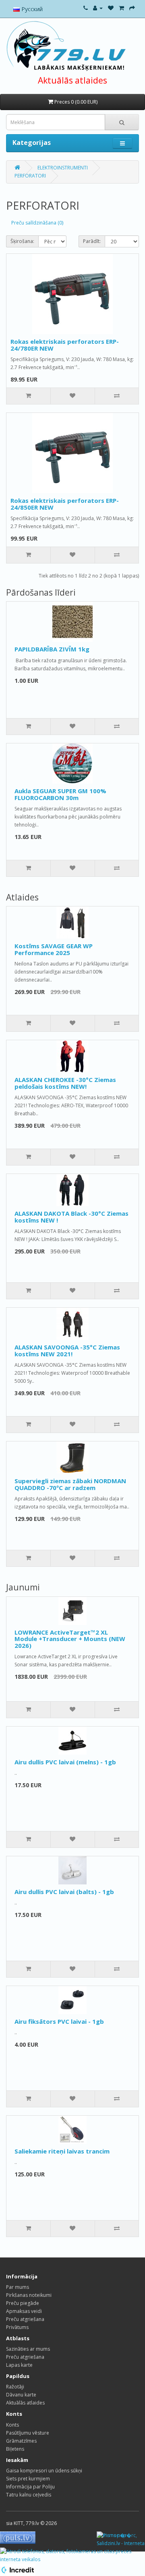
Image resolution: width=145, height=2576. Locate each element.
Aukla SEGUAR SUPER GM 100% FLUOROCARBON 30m (60, 794)
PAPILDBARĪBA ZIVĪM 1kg (52, 649)
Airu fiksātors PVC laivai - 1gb (59, 2021)
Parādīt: (92, 241)
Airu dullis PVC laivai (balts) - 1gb (64, 1892)
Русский (31, 9)
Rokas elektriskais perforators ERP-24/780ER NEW (65, 345)
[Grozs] (121, 8)
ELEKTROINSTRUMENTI (63, 168)
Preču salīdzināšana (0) (37, 223)
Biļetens (15, 2449)
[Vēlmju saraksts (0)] (111, 8)
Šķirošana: (22, 241)
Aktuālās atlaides (72, 80)
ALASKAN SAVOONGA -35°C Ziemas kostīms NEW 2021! (67, 1350)
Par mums (18, 2287)
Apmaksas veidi (24, 2311)
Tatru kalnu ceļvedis (29, 2495)
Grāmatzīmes (21, 2441)
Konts (12, 2425)
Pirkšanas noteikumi (29, 2295)
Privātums (17, 2327)
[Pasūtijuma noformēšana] (132, 8)
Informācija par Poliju (30, 2487)
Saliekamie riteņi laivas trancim (62, 2151)
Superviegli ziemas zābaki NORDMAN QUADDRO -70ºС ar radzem (70, 1484)
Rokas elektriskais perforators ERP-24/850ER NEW (65, 504)
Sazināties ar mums (28, 2349)
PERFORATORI (30, 176)
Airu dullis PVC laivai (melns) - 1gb (65, 1762)
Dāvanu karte (21, 2395)
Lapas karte (19, 2365)
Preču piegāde (23, 2303)
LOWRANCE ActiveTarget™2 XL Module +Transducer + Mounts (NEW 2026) (70, 1639)
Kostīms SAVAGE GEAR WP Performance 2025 (54, 949)
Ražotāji (15, 2387)
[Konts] (98, 8)
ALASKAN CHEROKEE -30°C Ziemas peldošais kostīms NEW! (65, 1083)
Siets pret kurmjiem (28, 2479)
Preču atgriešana (25, 2319)
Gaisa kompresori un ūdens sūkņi (44, 2471)
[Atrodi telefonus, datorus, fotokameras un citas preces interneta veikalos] (72, 2555)
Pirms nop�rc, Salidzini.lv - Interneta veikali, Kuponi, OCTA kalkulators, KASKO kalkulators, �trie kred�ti (121, 2540)
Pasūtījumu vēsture (28, 2433)
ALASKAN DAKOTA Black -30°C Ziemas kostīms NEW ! (71, 1217)
